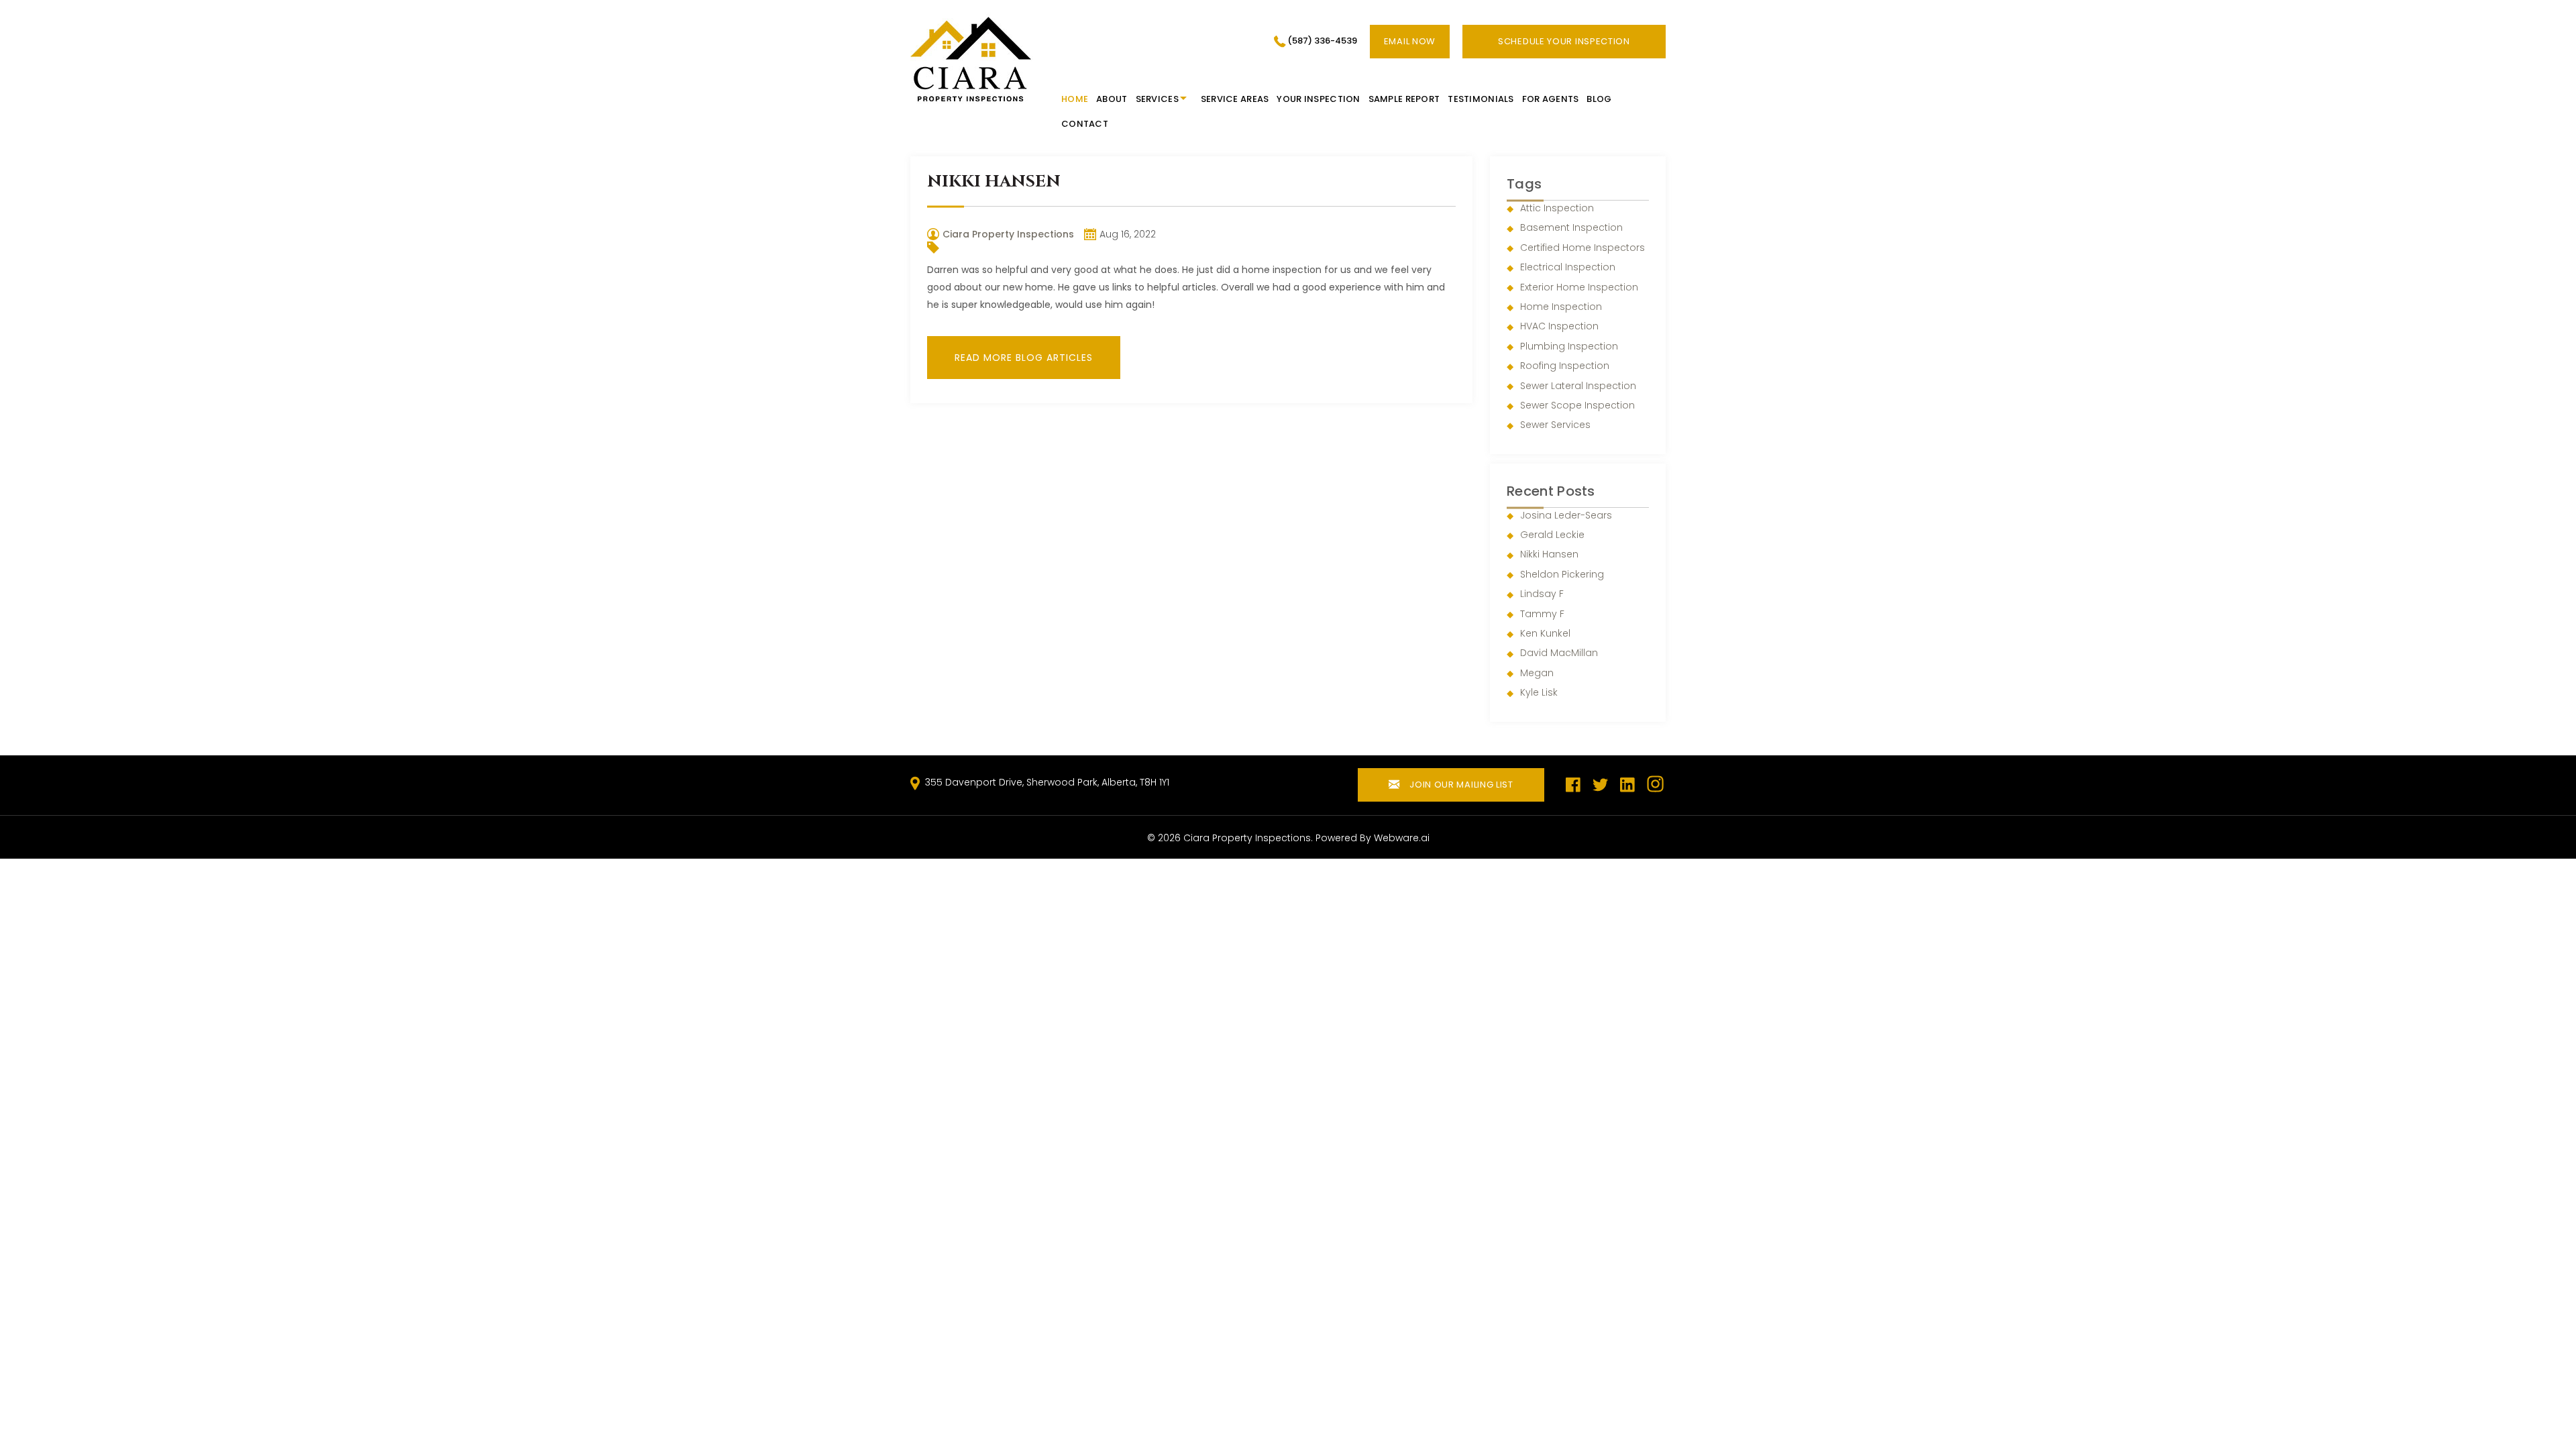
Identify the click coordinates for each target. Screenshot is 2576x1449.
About (1112, 99)
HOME (1075, 99)
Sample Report (1404, 99)
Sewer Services (1555, 425)
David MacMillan (1559, 653)
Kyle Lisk (1539, 692)
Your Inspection (1318, 99)
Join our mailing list (1460, 785)
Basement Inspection (1571, 227)
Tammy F (1542, 614)
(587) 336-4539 (1322, 41)
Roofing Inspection (1565, 366)
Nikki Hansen (1549, 554)
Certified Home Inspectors (1582, 248)
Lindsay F (1542, 594)
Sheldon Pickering (1562, 574)
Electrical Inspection (1568, 267)
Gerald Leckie (1552, 535)
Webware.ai (1402, 838)
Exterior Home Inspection (1579, 287)
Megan (1537, 673)
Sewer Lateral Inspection (1578, 386)
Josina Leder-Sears (1566, 515)
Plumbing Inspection (1569, 346)
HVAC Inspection (1559, 326)
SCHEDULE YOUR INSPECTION (1564, 41)
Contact (1085, 124)
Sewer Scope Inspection (1577, 405)
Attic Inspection (1557, 208)
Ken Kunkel (1545, 633)
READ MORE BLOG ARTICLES (1024, 358)
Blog (1599, 99)
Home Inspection (1561, 307)
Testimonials (1481, 99)
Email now (1410, 41)
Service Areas (1235, 99)
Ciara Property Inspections (1247, 838)
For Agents (1551, 99)
